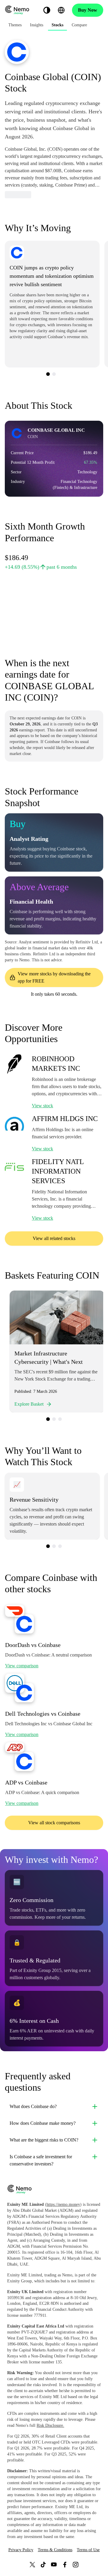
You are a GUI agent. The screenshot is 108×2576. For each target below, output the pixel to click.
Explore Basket (29, 1404)
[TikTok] (43, 2564)
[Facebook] (65, 2564)
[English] (61, 10)
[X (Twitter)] (32, 2564)
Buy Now (88, 10)
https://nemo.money (63, 2204)
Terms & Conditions (55, 2550)
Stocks (57, 25)
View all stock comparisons (54, 1823)
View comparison (22, 1666)
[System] (47, 10)
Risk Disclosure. (50, 2425)
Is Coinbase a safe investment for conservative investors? (41, 2160)
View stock (42, 1106)
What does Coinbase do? (33, 2106)
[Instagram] (76, 2564)
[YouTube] (54, 2564)
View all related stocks (54, 1238)
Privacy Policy (21, 2550)
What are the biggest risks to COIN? (44, 2140)
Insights (37, 25)
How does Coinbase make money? (43, 2123)
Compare (79, 25)
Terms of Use (88, 2550)
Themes (15, 25)
